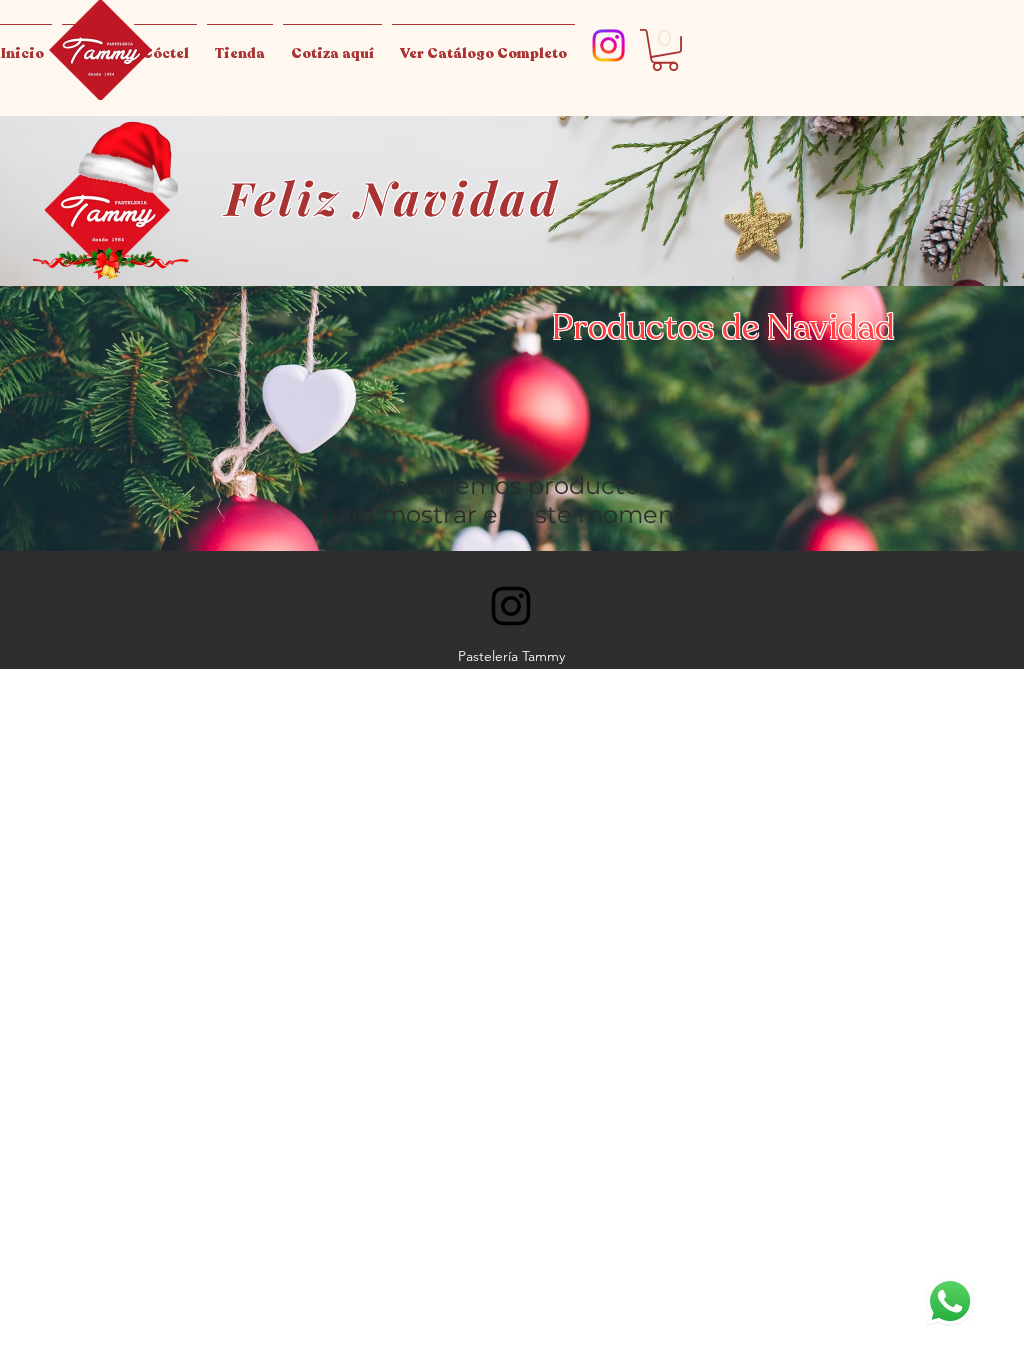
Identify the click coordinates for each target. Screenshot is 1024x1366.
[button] (665, 50)
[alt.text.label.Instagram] (608, 45)
